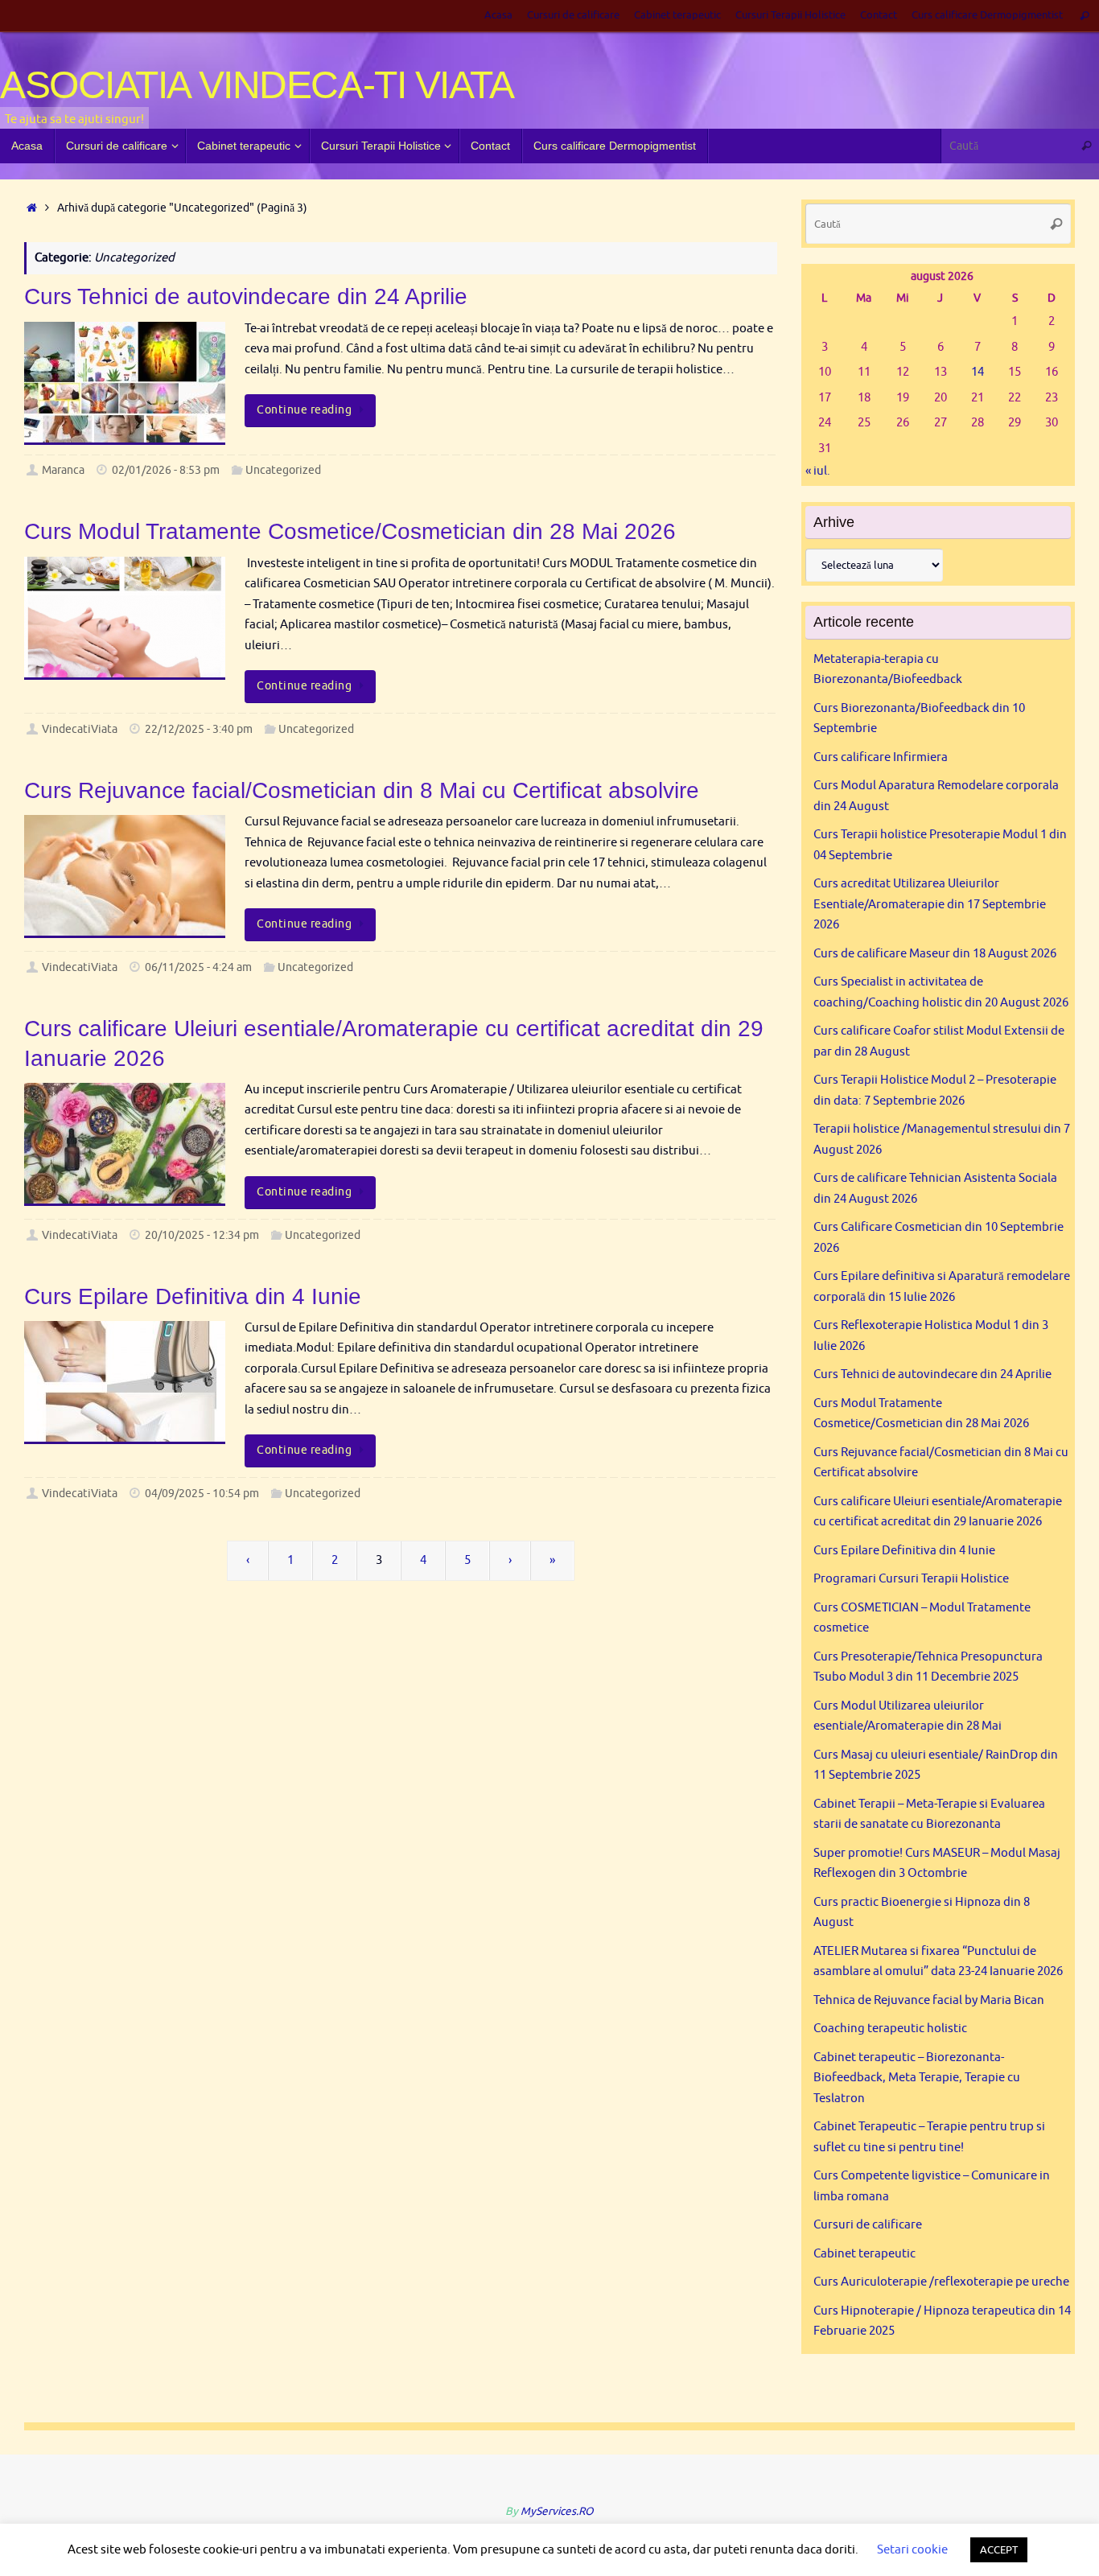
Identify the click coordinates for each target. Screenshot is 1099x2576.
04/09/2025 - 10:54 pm (202, 1494)
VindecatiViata (80, 729)
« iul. (818, 471)
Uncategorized (283, 470)
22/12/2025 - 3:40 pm (199, 729)
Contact (879, 15)
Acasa (498, 15)
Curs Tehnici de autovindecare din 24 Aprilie (246, 296)
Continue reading (304, 410)
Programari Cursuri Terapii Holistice (911, 1579)
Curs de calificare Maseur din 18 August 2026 (935, 954)
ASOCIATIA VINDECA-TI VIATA (257, 85)
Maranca (63, 470)
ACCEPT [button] (999, 2550)
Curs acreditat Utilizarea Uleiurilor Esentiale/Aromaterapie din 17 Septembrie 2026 (930, 904)
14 (978, 372)
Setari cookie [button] (912, 2550)
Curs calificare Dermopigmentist (987, 15)
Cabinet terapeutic (677, 15)
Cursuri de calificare (573, 15)
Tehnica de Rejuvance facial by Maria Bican (929, 2000)
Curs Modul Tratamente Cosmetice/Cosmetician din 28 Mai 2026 (350, 531)
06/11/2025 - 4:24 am (198, 967)
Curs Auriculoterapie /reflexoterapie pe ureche (941, 2282)
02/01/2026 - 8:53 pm (166, 470)
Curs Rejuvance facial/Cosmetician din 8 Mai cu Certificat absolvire (362, 790)
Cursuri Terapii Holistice (790, 15)
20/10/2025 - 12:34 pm (202, 1235)
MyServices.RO (557, 2511)
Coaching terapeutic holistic (890, 2029)
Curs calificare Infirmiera (881, 757)
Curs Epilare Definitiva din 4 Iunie (193, 1296)
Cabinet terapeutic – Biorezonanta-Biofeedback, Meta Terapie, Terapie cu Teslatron (917, 2078)
